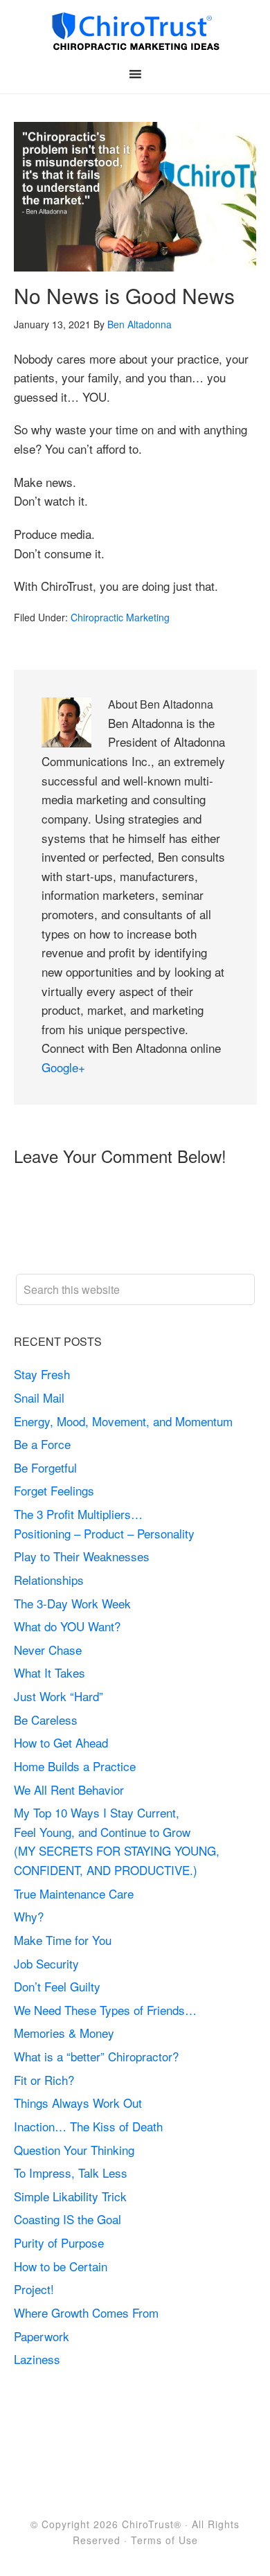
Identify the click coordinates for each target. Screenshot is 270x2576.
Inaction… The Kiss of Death (88, 2126)
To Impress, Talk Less (71, 2173)
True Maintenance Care (74, 1893)
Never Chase (48, 1650)
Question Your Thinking (74, 2150)
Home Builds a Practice (75, 1766)
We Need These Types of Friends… (105, 2010)
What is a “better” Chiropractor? (96, 2056)
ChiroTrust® (152, 2524)
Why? (29, 1916)
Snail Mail (39, 1397)
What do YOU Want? (67, 1626)
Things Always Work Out (78, 2103)
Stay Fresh (42, 1374)
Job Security (46, 1963)
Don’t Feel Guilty (57, 1986)
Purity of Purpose (59, 2242)
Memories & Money (64, 2033)
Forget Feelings (54, 1490)
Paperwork (42, 2336)
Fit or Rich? (46, 2080)
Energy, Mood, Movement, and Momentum (125, 1421)
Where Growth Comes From (86, 2312)
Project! (34, 2289)
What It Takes (49, 1672)
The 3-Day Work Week (72, 1603)
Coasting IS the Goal (67, 2219)
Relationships (49, 1580)
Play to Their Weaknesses (82, 1556)
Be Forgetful (45, 1467)
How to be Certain (61, 2266)
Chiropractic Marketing (120, 617)
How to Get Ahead (61, 1742)
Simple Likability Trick (72, 2196)
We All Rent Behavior (69, 1789)
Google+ (63, 1067)
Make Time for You (63, 1940)
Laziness (37, 2359)
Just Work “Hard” (58, 1696)
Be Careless (46, 1720)
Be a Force (42, 1444)
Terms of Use (164, 2540)
